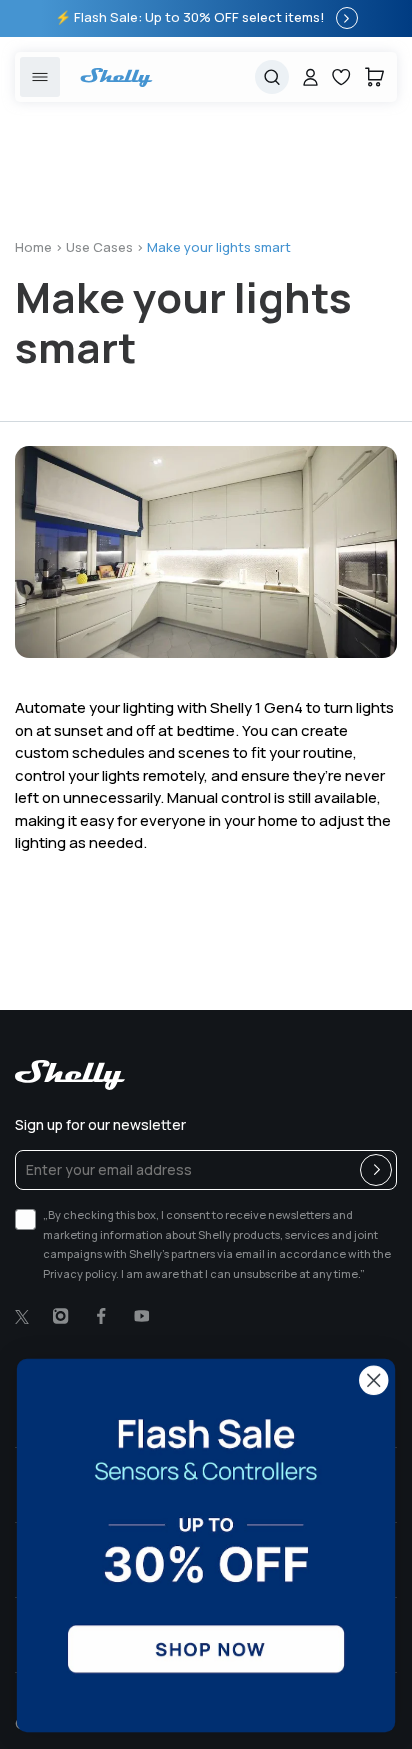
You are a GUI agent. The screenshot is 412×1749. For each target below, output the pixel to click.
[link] (206, 1545)
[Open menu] (40, 77)
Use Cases (99, 247)
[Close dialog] (373, 1380)
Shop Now (347, 18)
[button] (374, 77)
